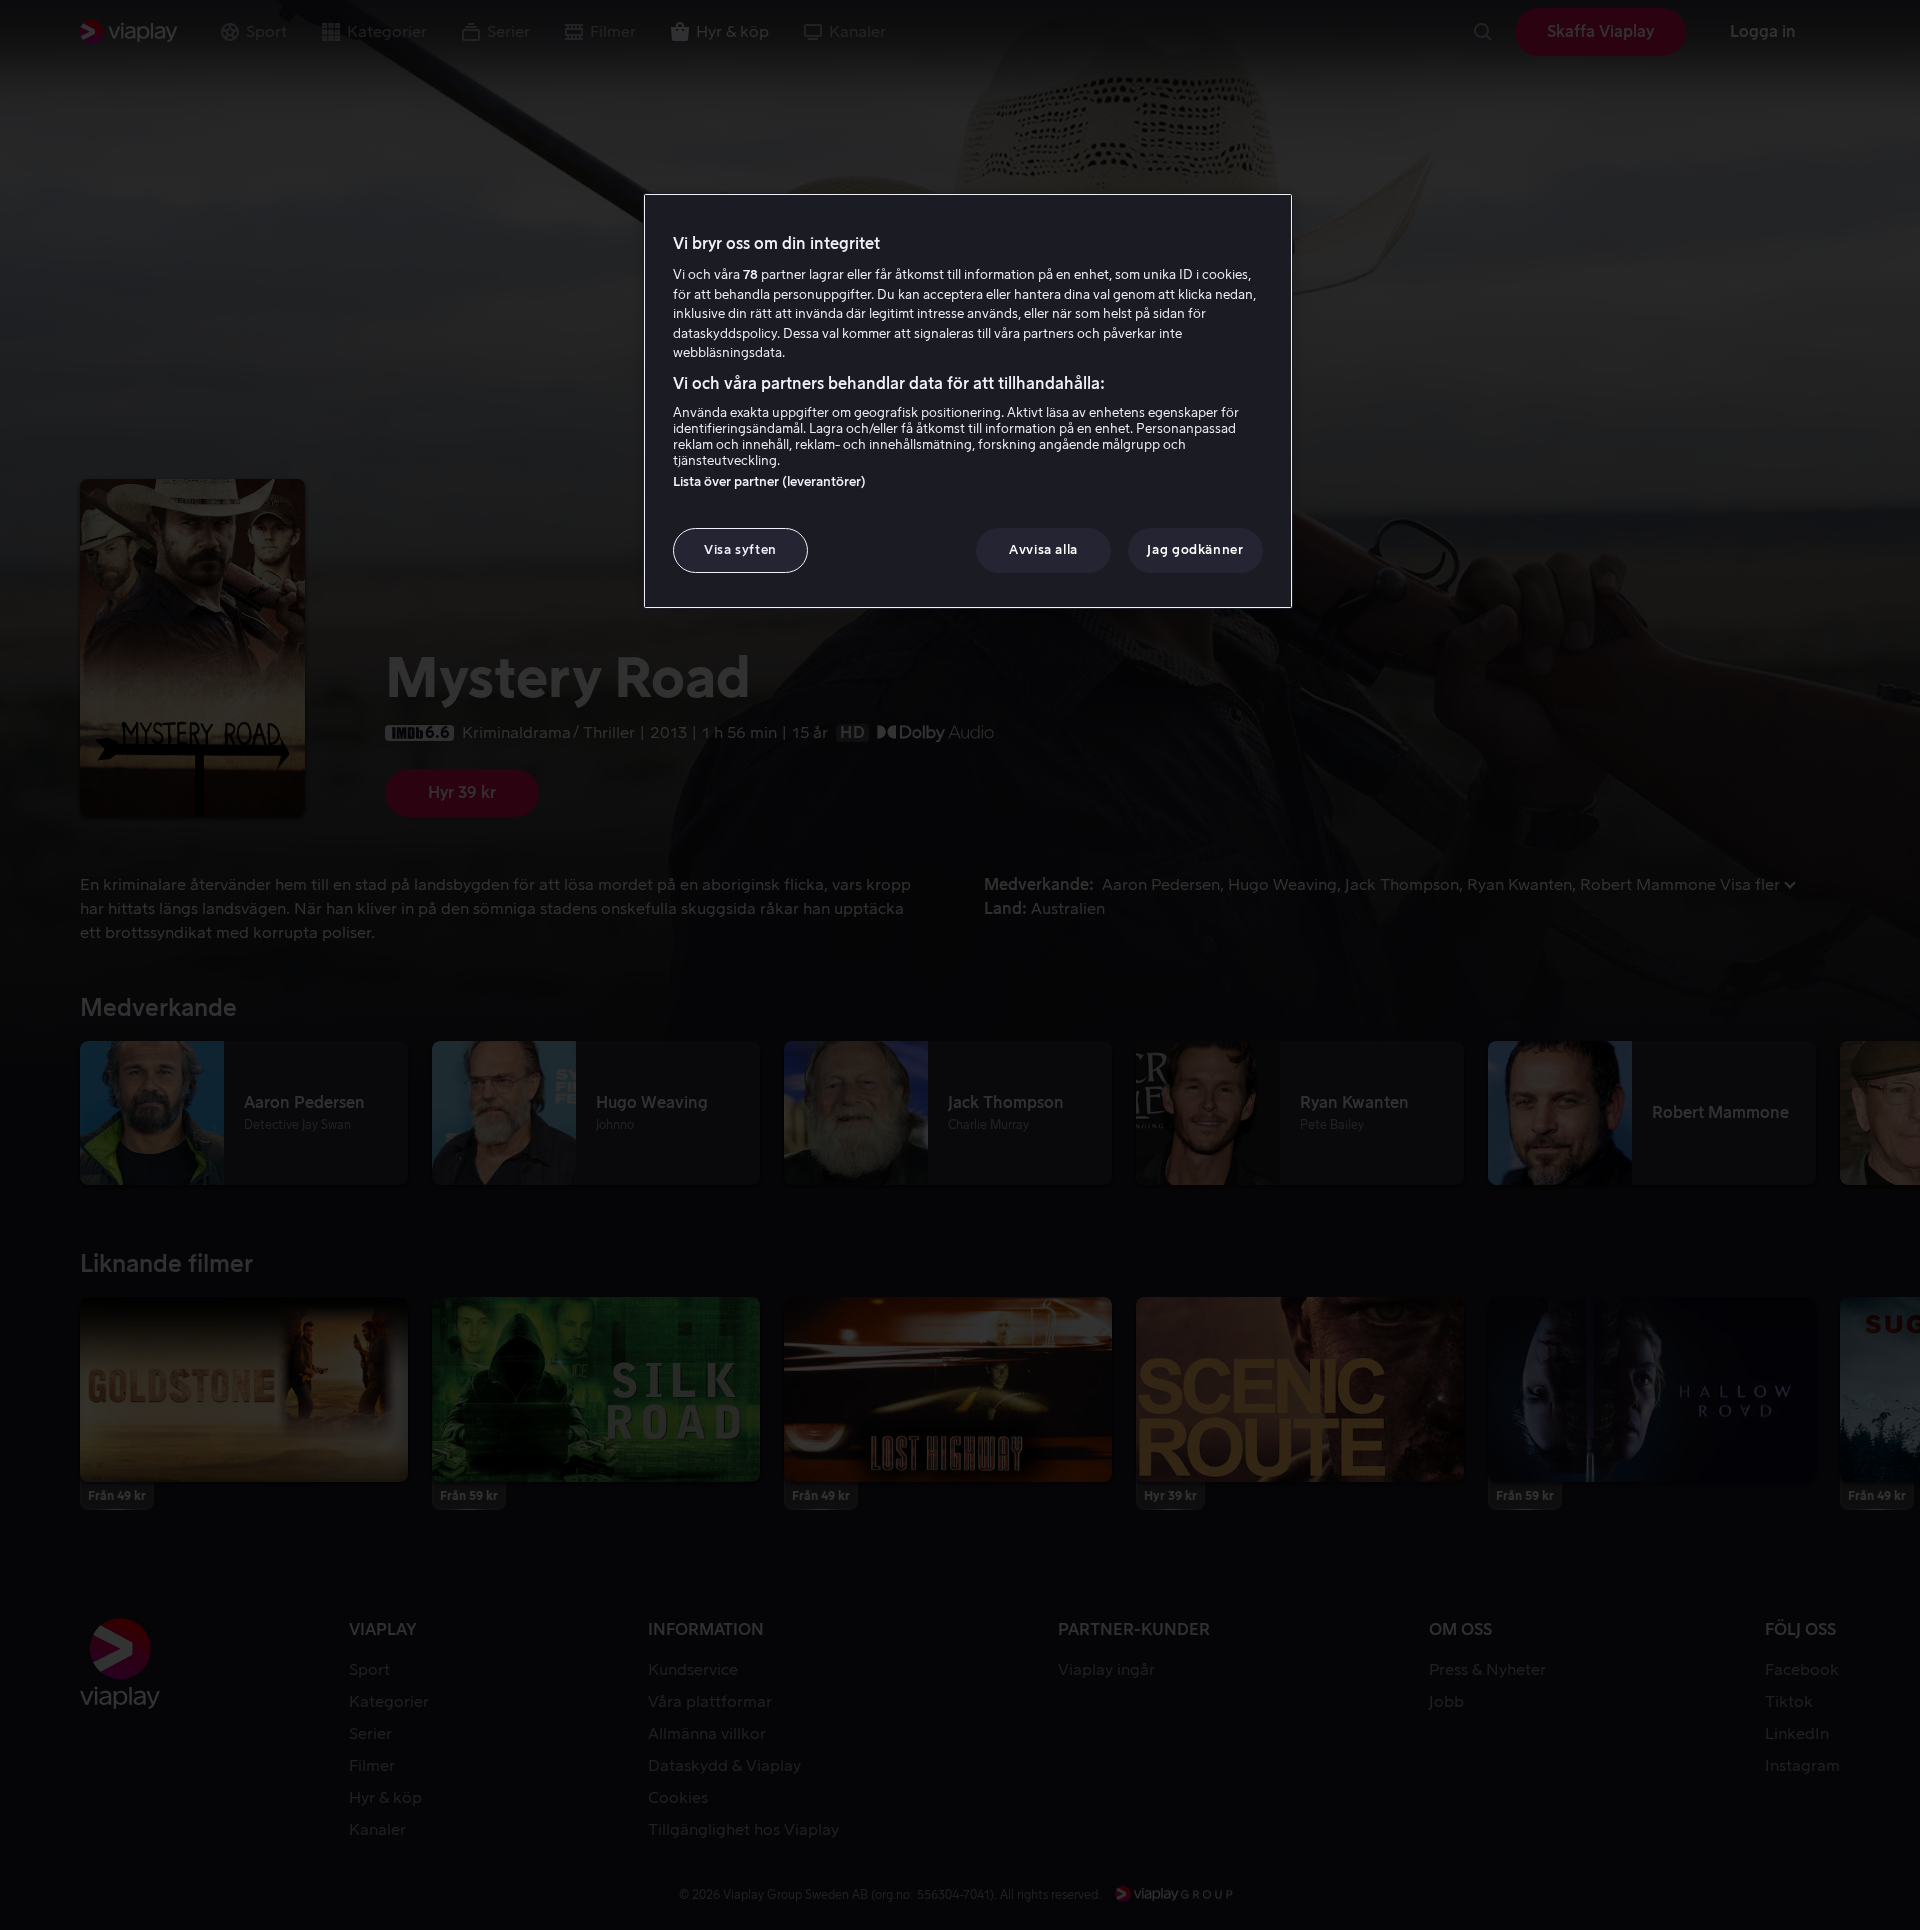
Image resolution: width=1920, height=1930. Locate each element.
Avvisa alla (1043, 549)
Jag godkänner (1195, 549)
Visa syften (740, 549)
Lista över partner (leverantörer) (769, 481)
